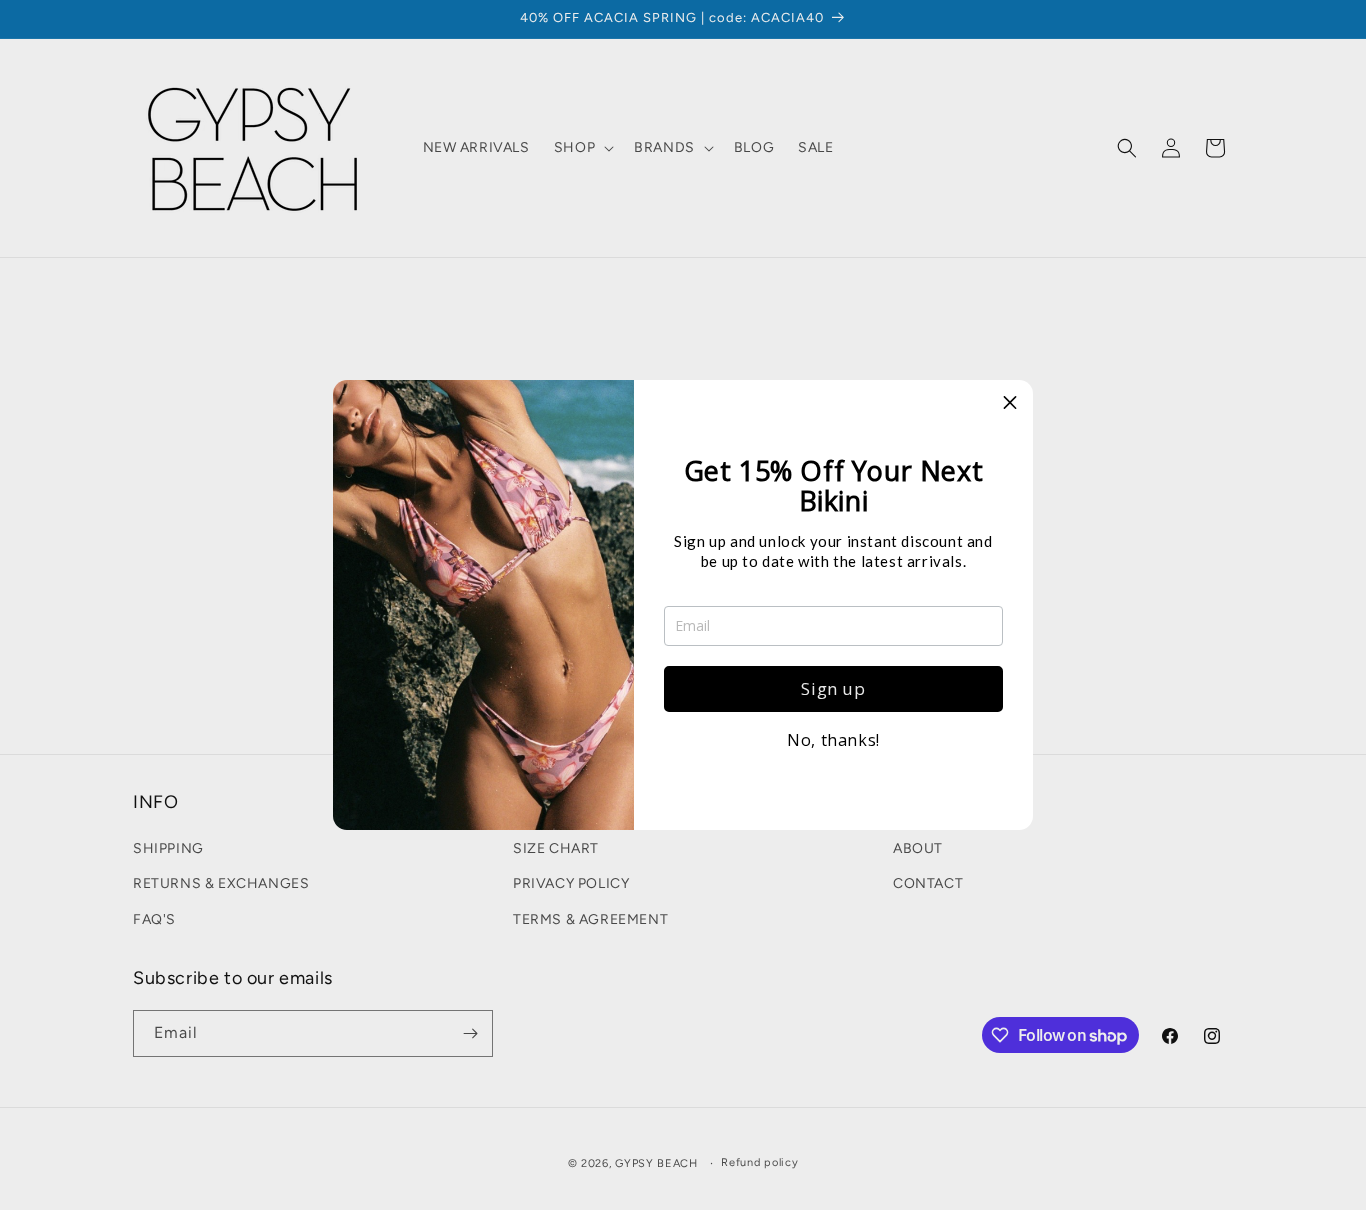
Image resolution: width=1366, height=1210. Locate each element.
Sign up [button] (833, 688)
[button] (1010, 403)
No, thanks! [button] (833, 740)
